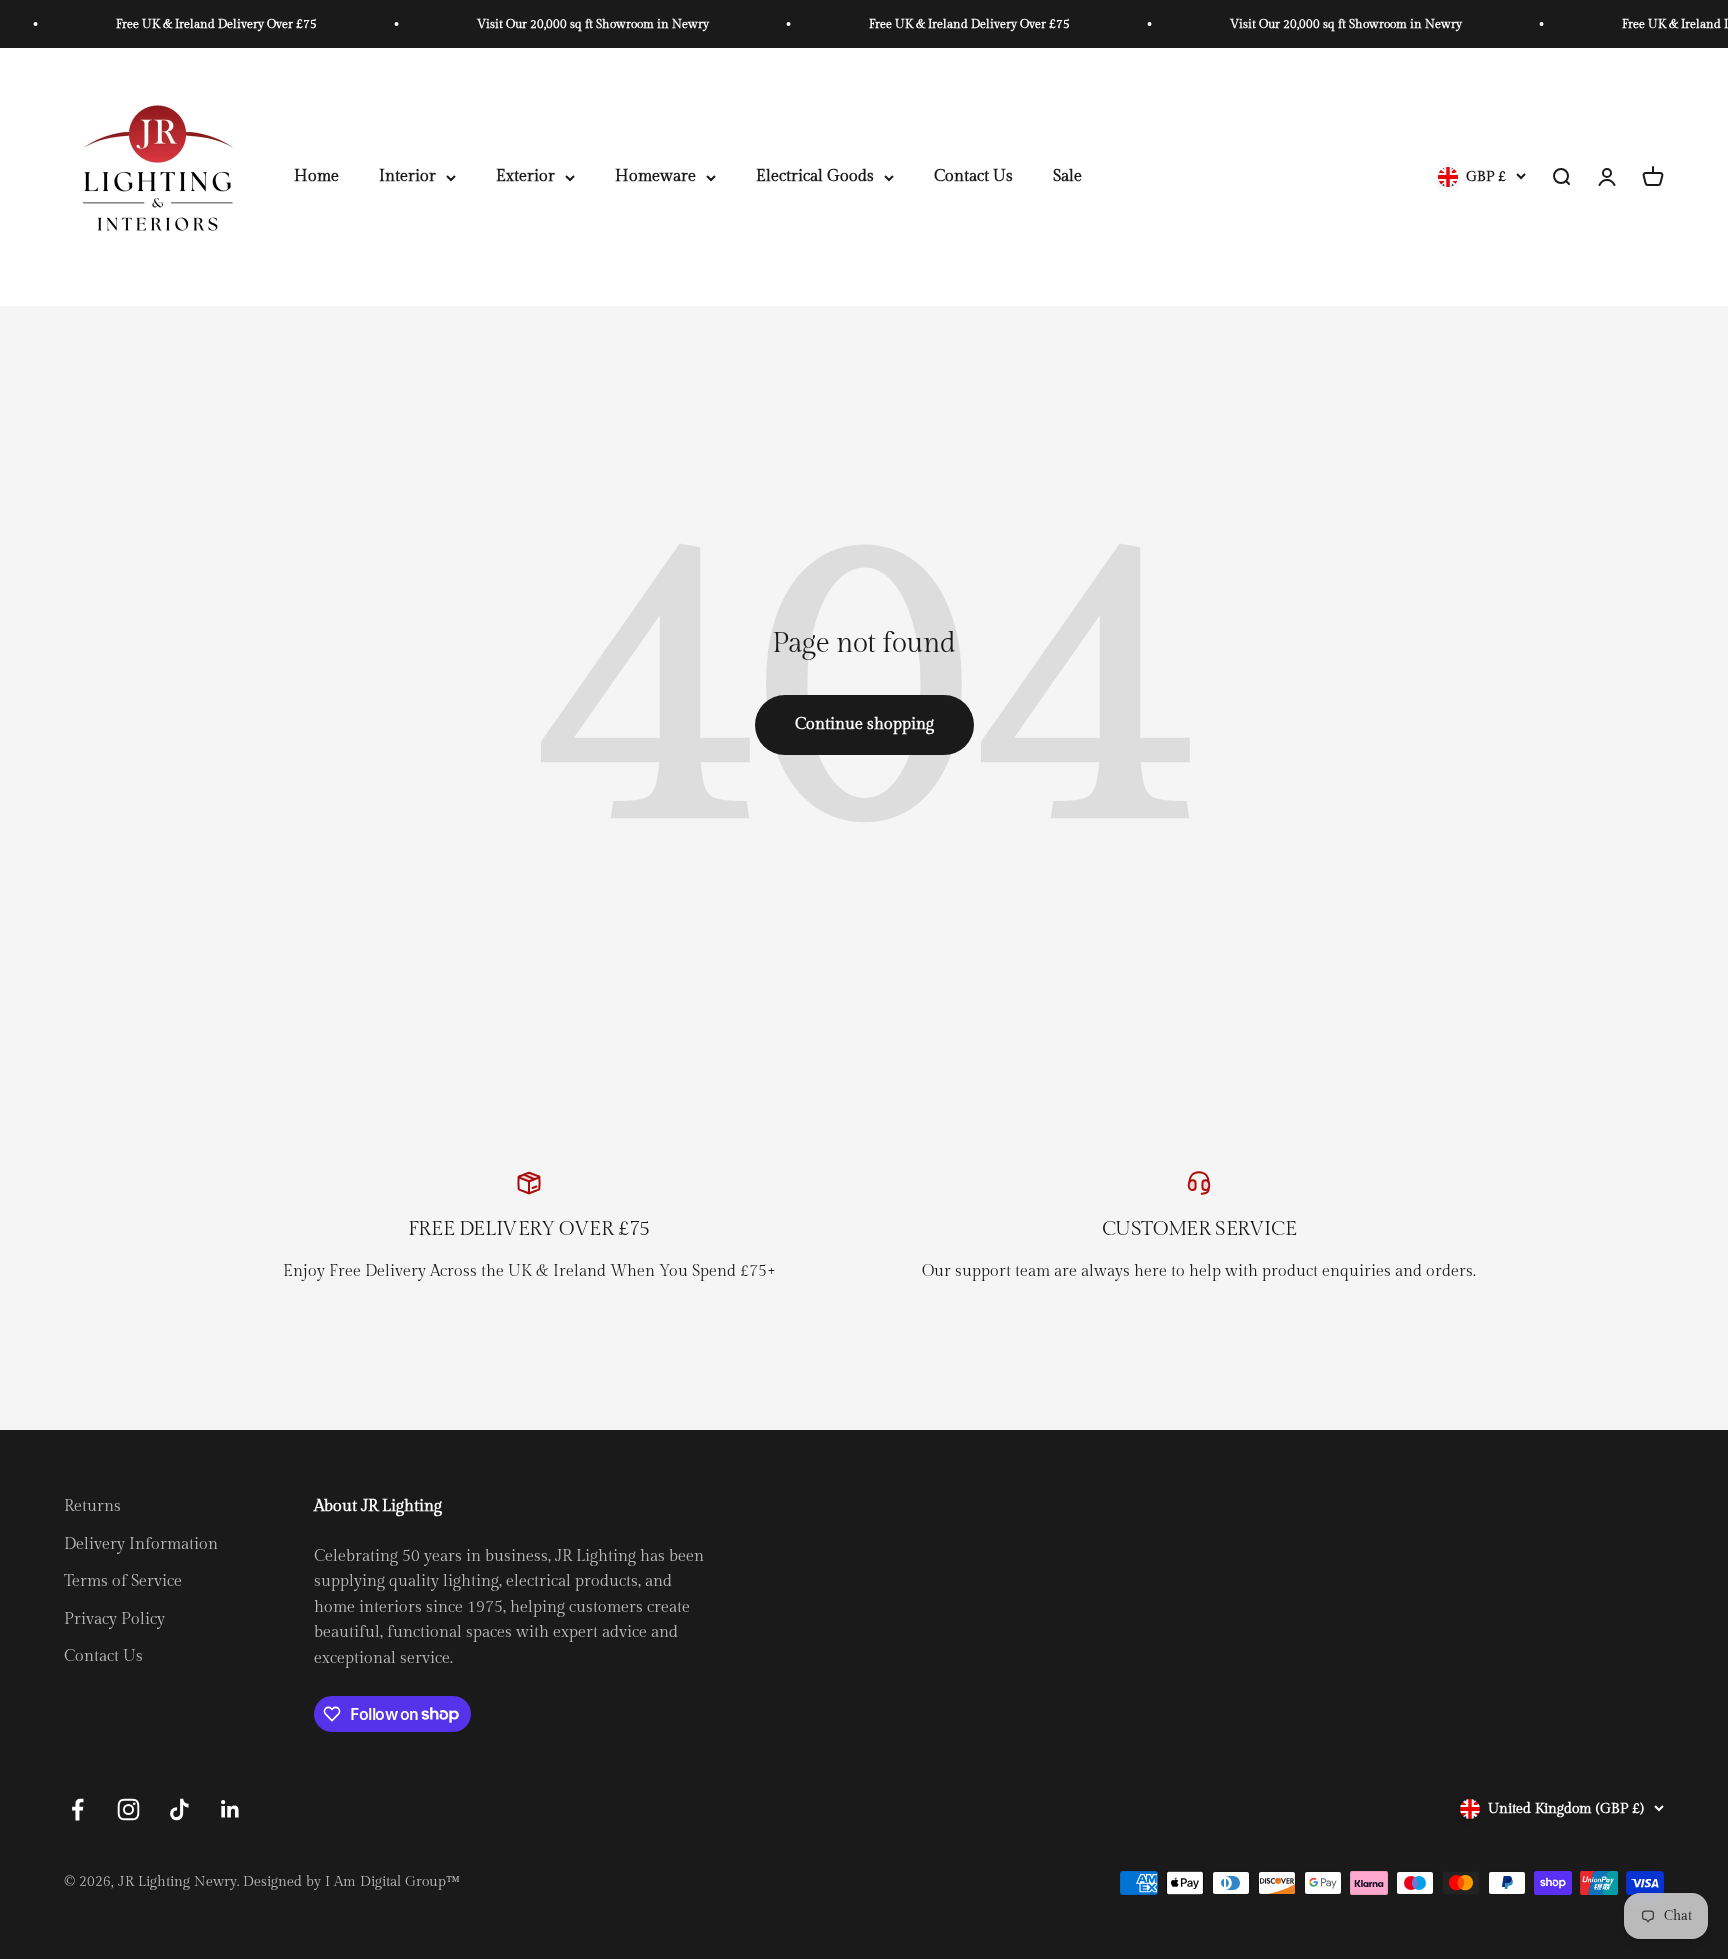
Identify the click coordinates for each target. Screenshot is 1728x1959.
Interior (407, 177)
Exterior (525, 177)
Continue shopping (864, 724)
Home (316, 177)
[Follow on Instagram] (128, 1809)
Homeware (655, 177)
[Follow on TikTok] (179, 1809)
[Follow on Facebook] (77, 1809)
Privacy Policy (114, 1619)
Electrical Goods (815, 177)
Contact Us (973, 177)
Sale (1067, 177)
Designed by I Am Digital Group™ (351, 1882)
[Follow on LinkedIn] (230, 1809)
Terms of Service (123, 1581)
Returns (92, 1506)
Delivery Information (141, 1544)
